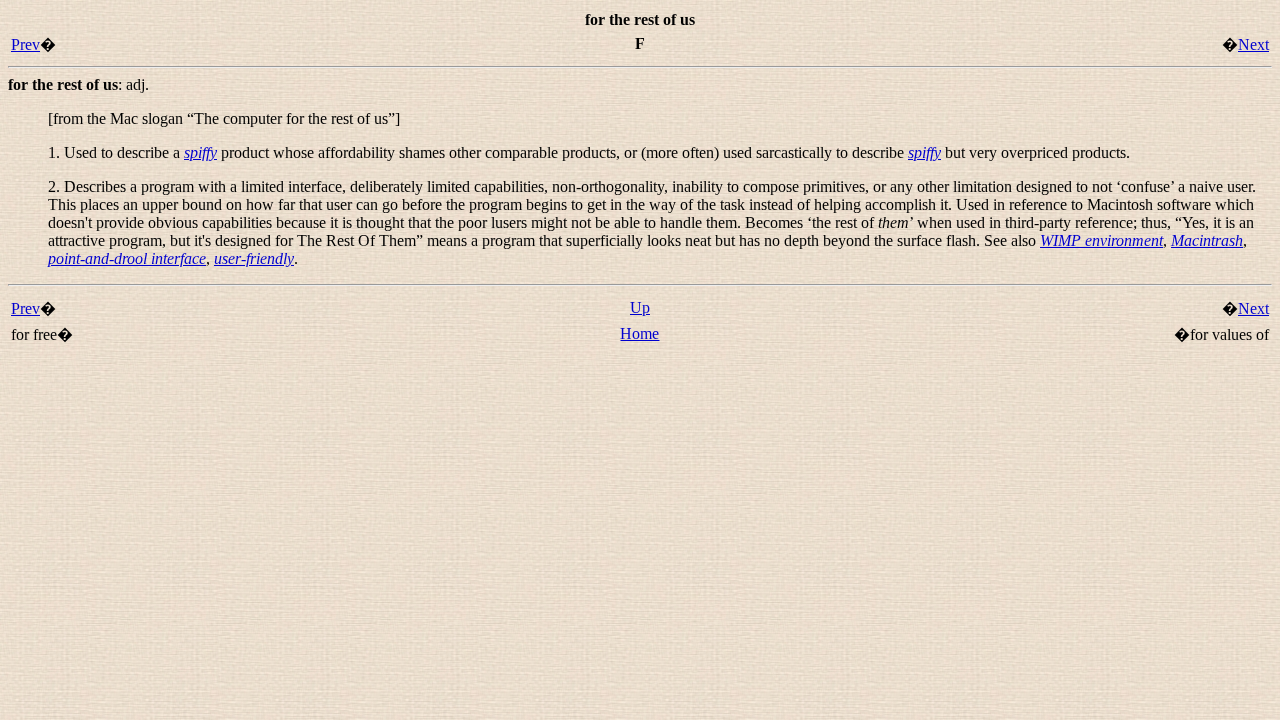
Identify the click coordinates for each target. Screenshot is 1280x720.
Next (1253, 44)
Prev (25, 44)
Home (639, 333)
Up (640, 307)
